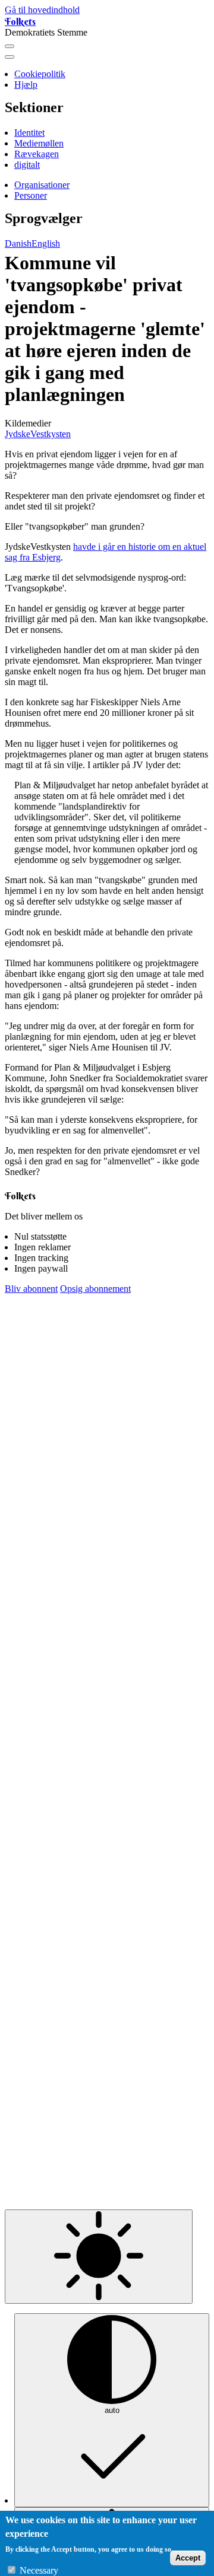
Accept (188, 2558)
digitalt (27, 165)
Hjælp (26, 85)
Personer (31, 195)
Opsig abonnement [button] (95, 1289)
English (46, 243)
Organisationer (42, 185)
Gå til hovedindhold (42, 10)
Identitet (29, 133)
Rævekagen (37, 154)
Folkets (20, 21)
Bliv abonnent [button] (31, 1289)
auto (112, 2410)
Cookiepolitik (40, 74)
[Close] (10, 57)
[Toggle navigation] (10, 46)
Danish (18, 243)
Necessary (39, 2570)
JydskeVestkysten (38, 434)
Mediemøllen (39, 143)
